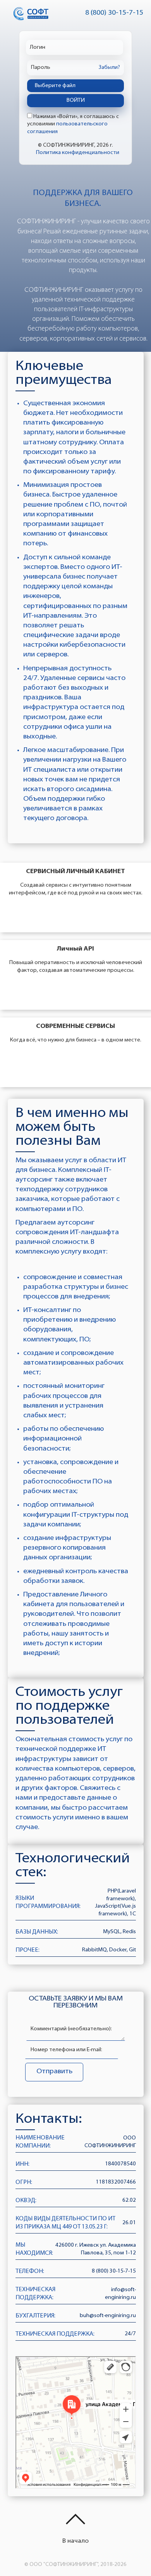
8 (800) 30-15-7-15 (114, 13)
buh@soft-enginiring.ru (108, 2316)
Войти (76, 100)
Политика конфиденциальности (78, 153)
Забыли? (109, 68)
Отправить (54, 2072)
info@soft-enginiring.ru (120, 2294)
